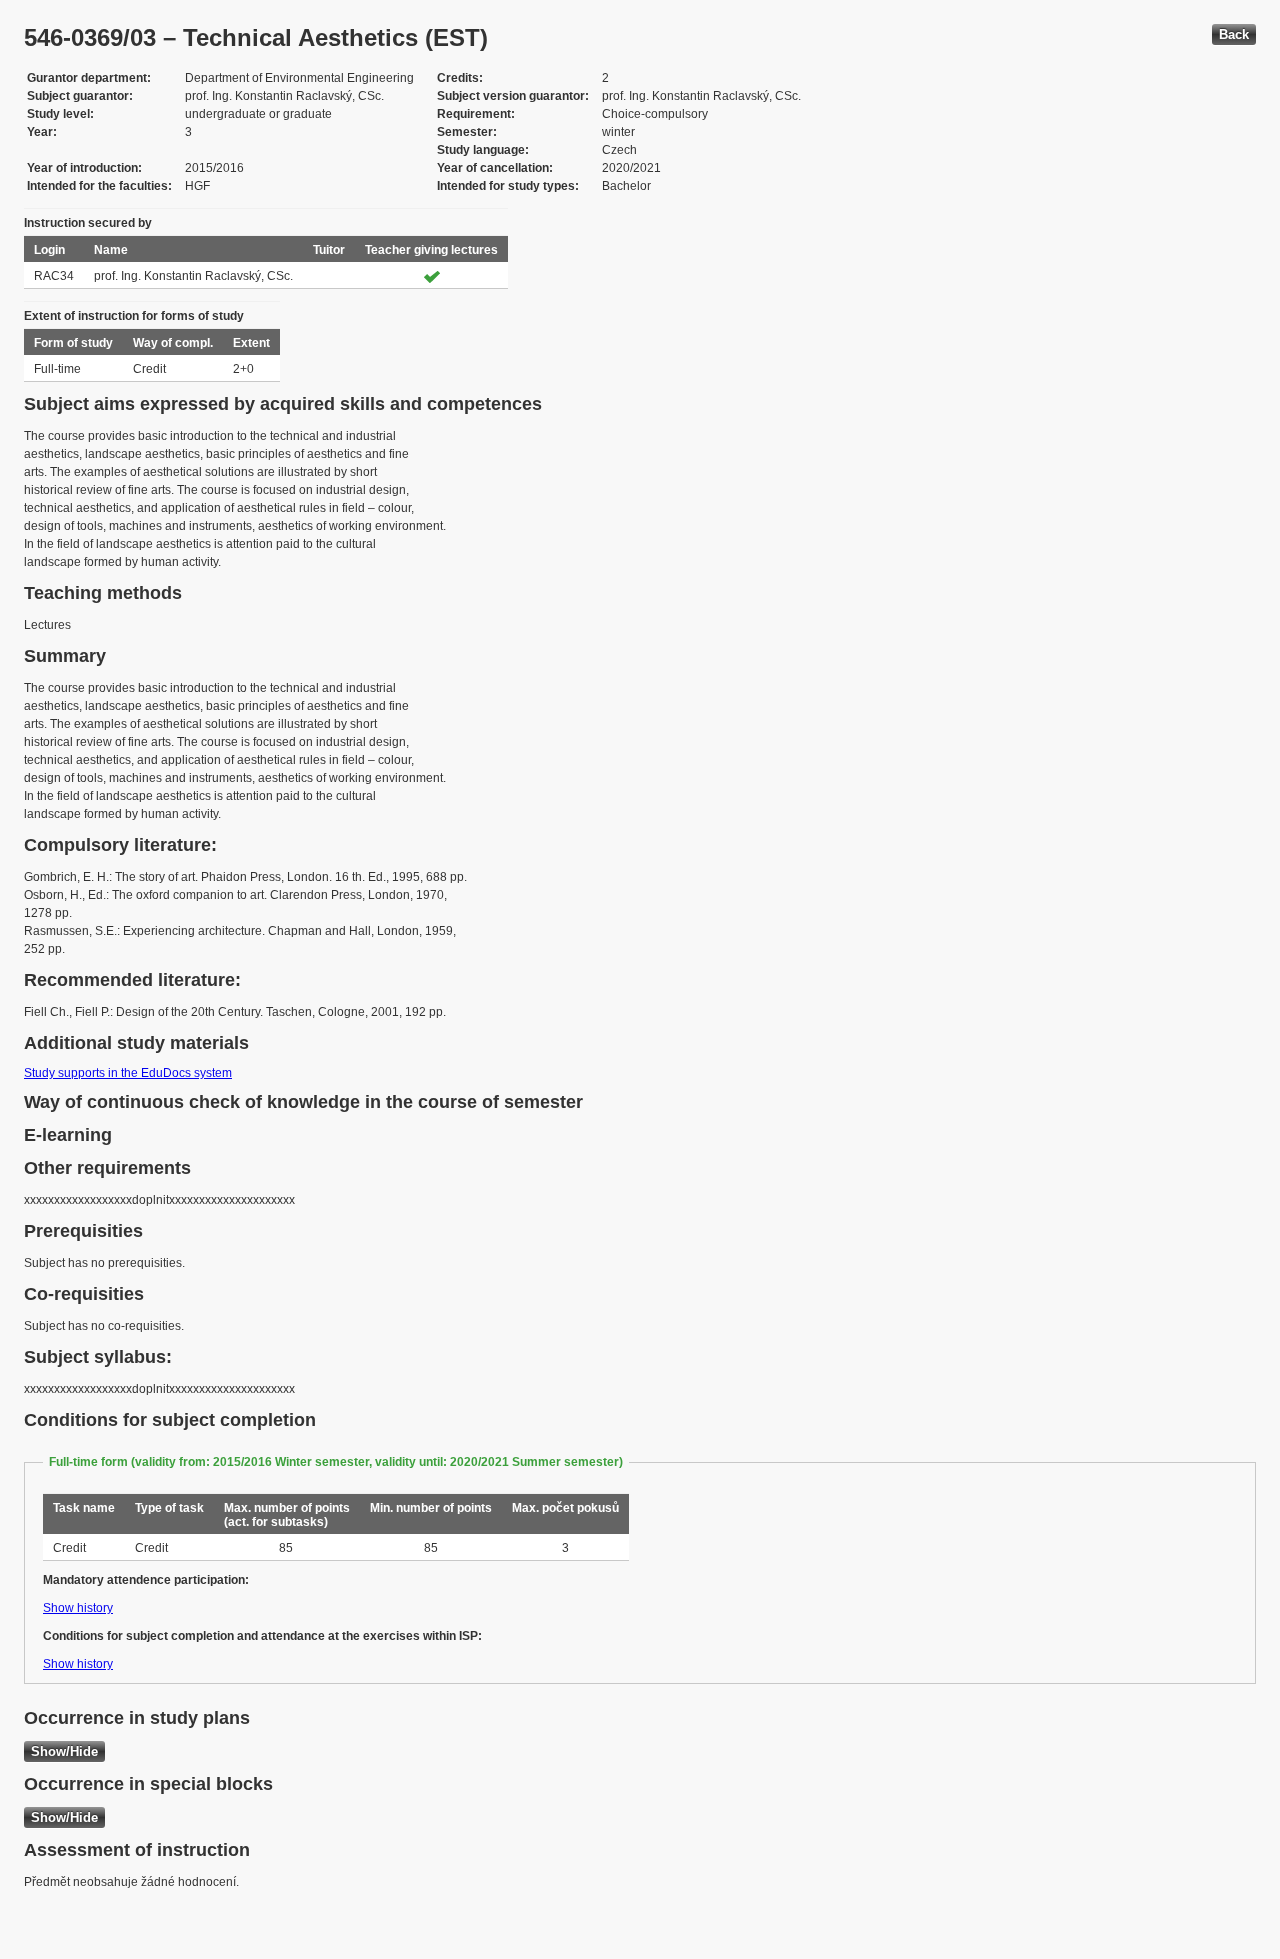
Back (1234, 34)
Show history (78, 1608)
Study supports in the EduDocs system (128, 1073)
